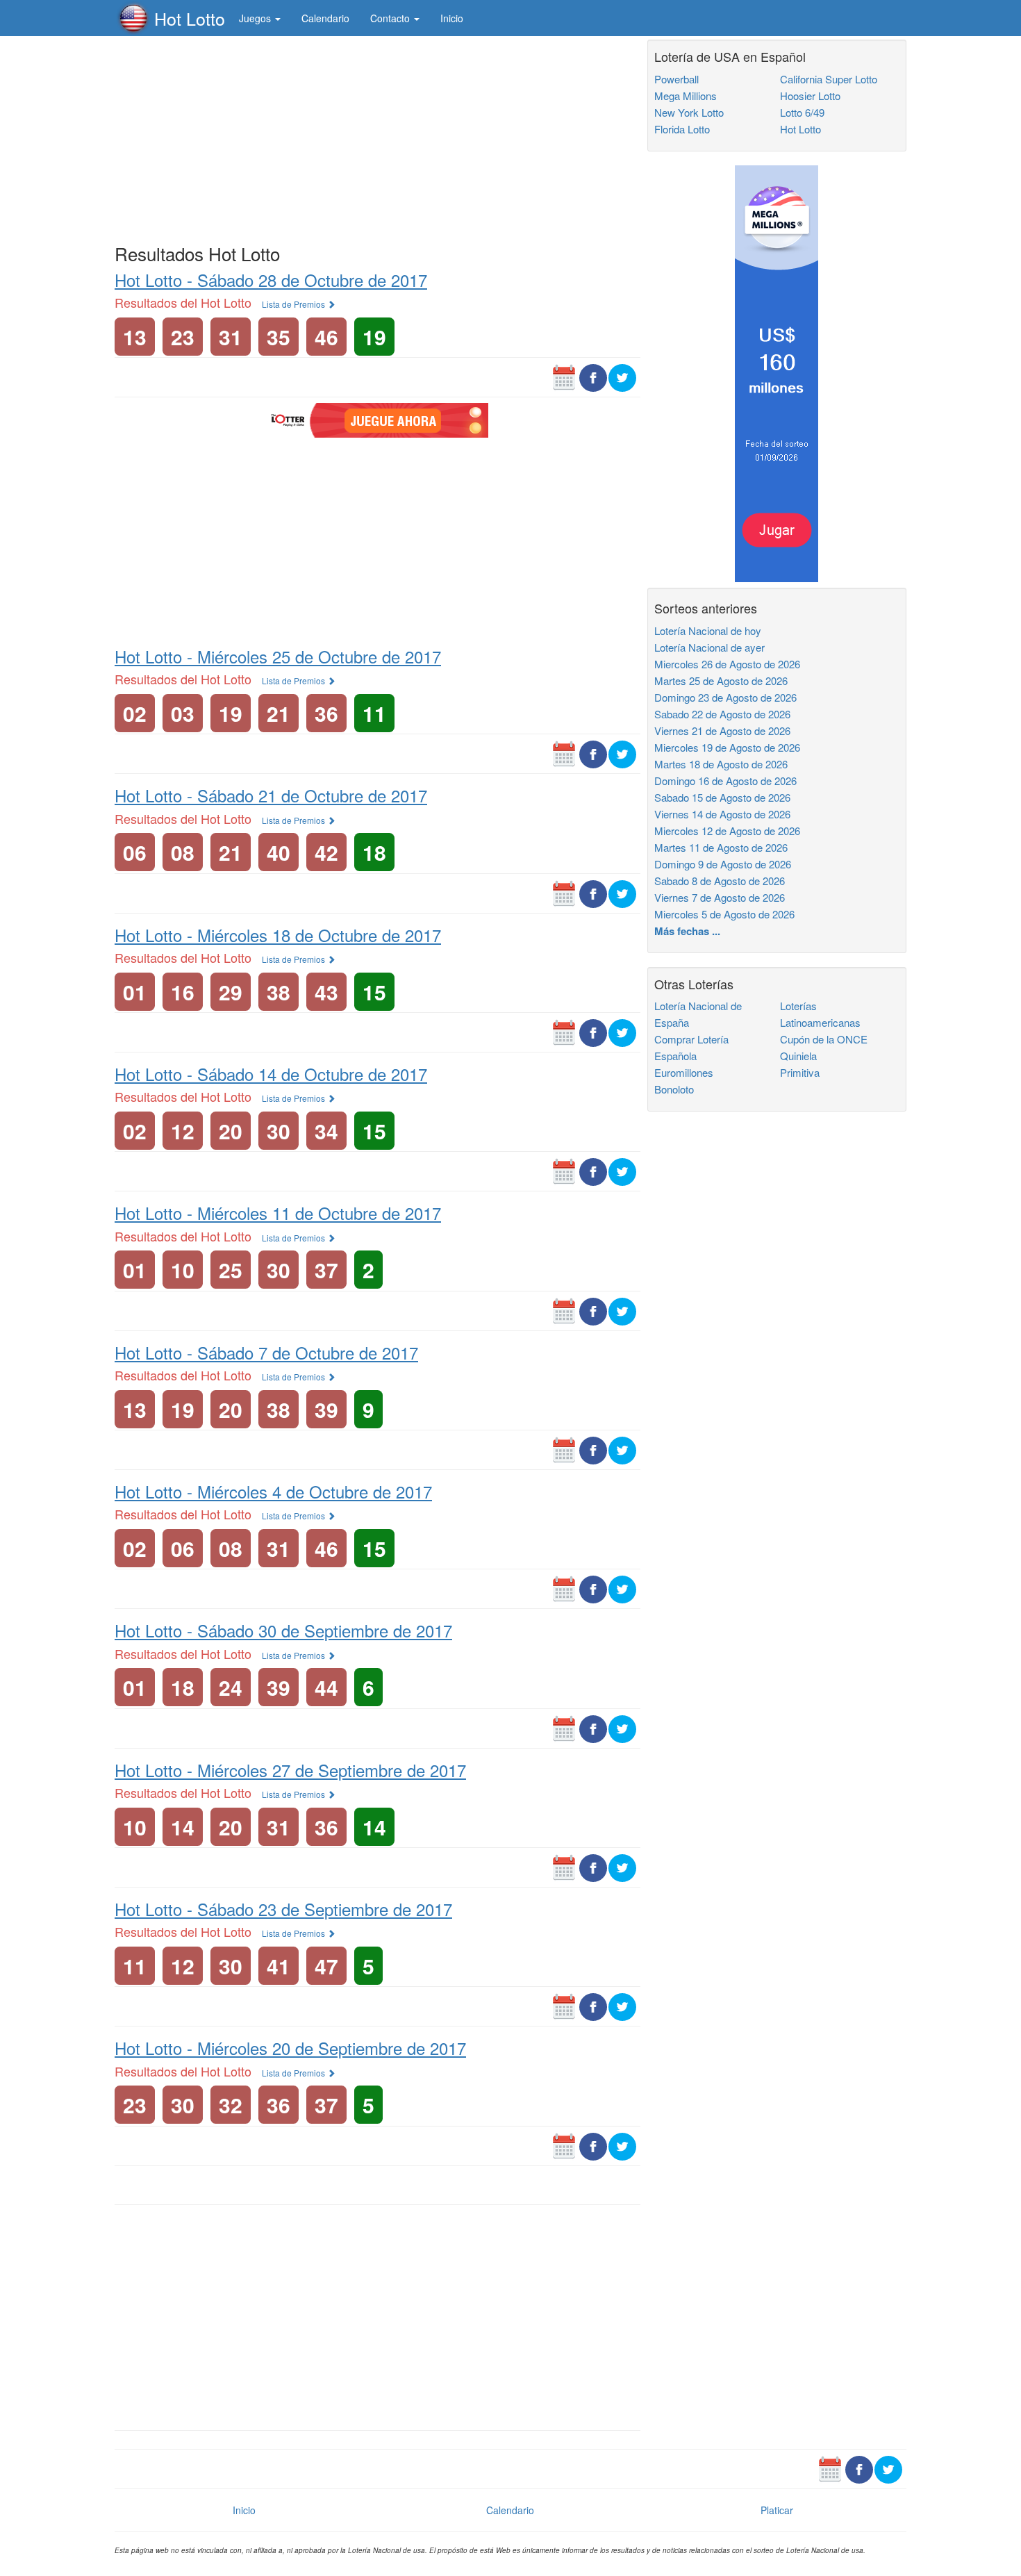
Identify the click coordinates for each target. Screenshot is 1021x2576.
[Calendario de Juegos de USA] (564, 377)
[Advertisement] (377, 137)
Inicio (452, 18)
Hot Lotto (190, 18)
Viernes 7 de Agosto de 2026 (720, 897)
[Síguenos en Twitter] (622, 377)
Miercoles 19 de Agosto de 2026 (727, 747)
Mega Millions (686, 96)
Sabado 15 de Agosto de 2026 (722, 797)
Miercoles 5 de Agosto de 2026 (724, 914)
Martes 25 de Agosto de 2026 (721, 680)
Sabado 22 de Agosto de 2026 (722, 714)
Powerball (676, 79)
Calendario (325, 18)
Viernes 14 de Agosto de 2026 (722, 814)
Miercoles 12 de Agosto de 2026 (727, 831)
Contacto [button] (391, 18)
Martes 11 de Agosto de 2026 (721, 847)
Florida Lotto (682, 129)
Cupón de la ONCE (824, 1039)
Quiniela (798, 1056)
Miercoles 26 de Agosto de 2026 (727, 664)
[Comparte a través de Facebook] (593, 377)
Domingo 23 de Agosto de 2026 (725, 697)
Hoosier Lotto (810, 96)
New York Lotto (689, 112)
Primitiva (800, 1072)
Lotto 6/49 (802, 112)
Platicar (777, 2510)
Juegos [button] (256, 18)
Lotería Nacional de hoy (708, 630)
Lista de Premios (294, 304)
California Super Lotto (829, 79)
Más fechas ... (687, 931)
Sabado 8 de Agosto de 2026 (720, 881)
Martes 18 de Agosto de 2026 (721, 764)
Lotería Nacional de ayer (709, 647)
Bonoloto (674, 1089)
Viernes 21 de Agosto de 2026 (722, 730)
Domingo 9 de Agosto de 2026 (723, 864)
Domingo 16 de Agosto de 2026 (725, 781)
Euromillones (684, 1072)
